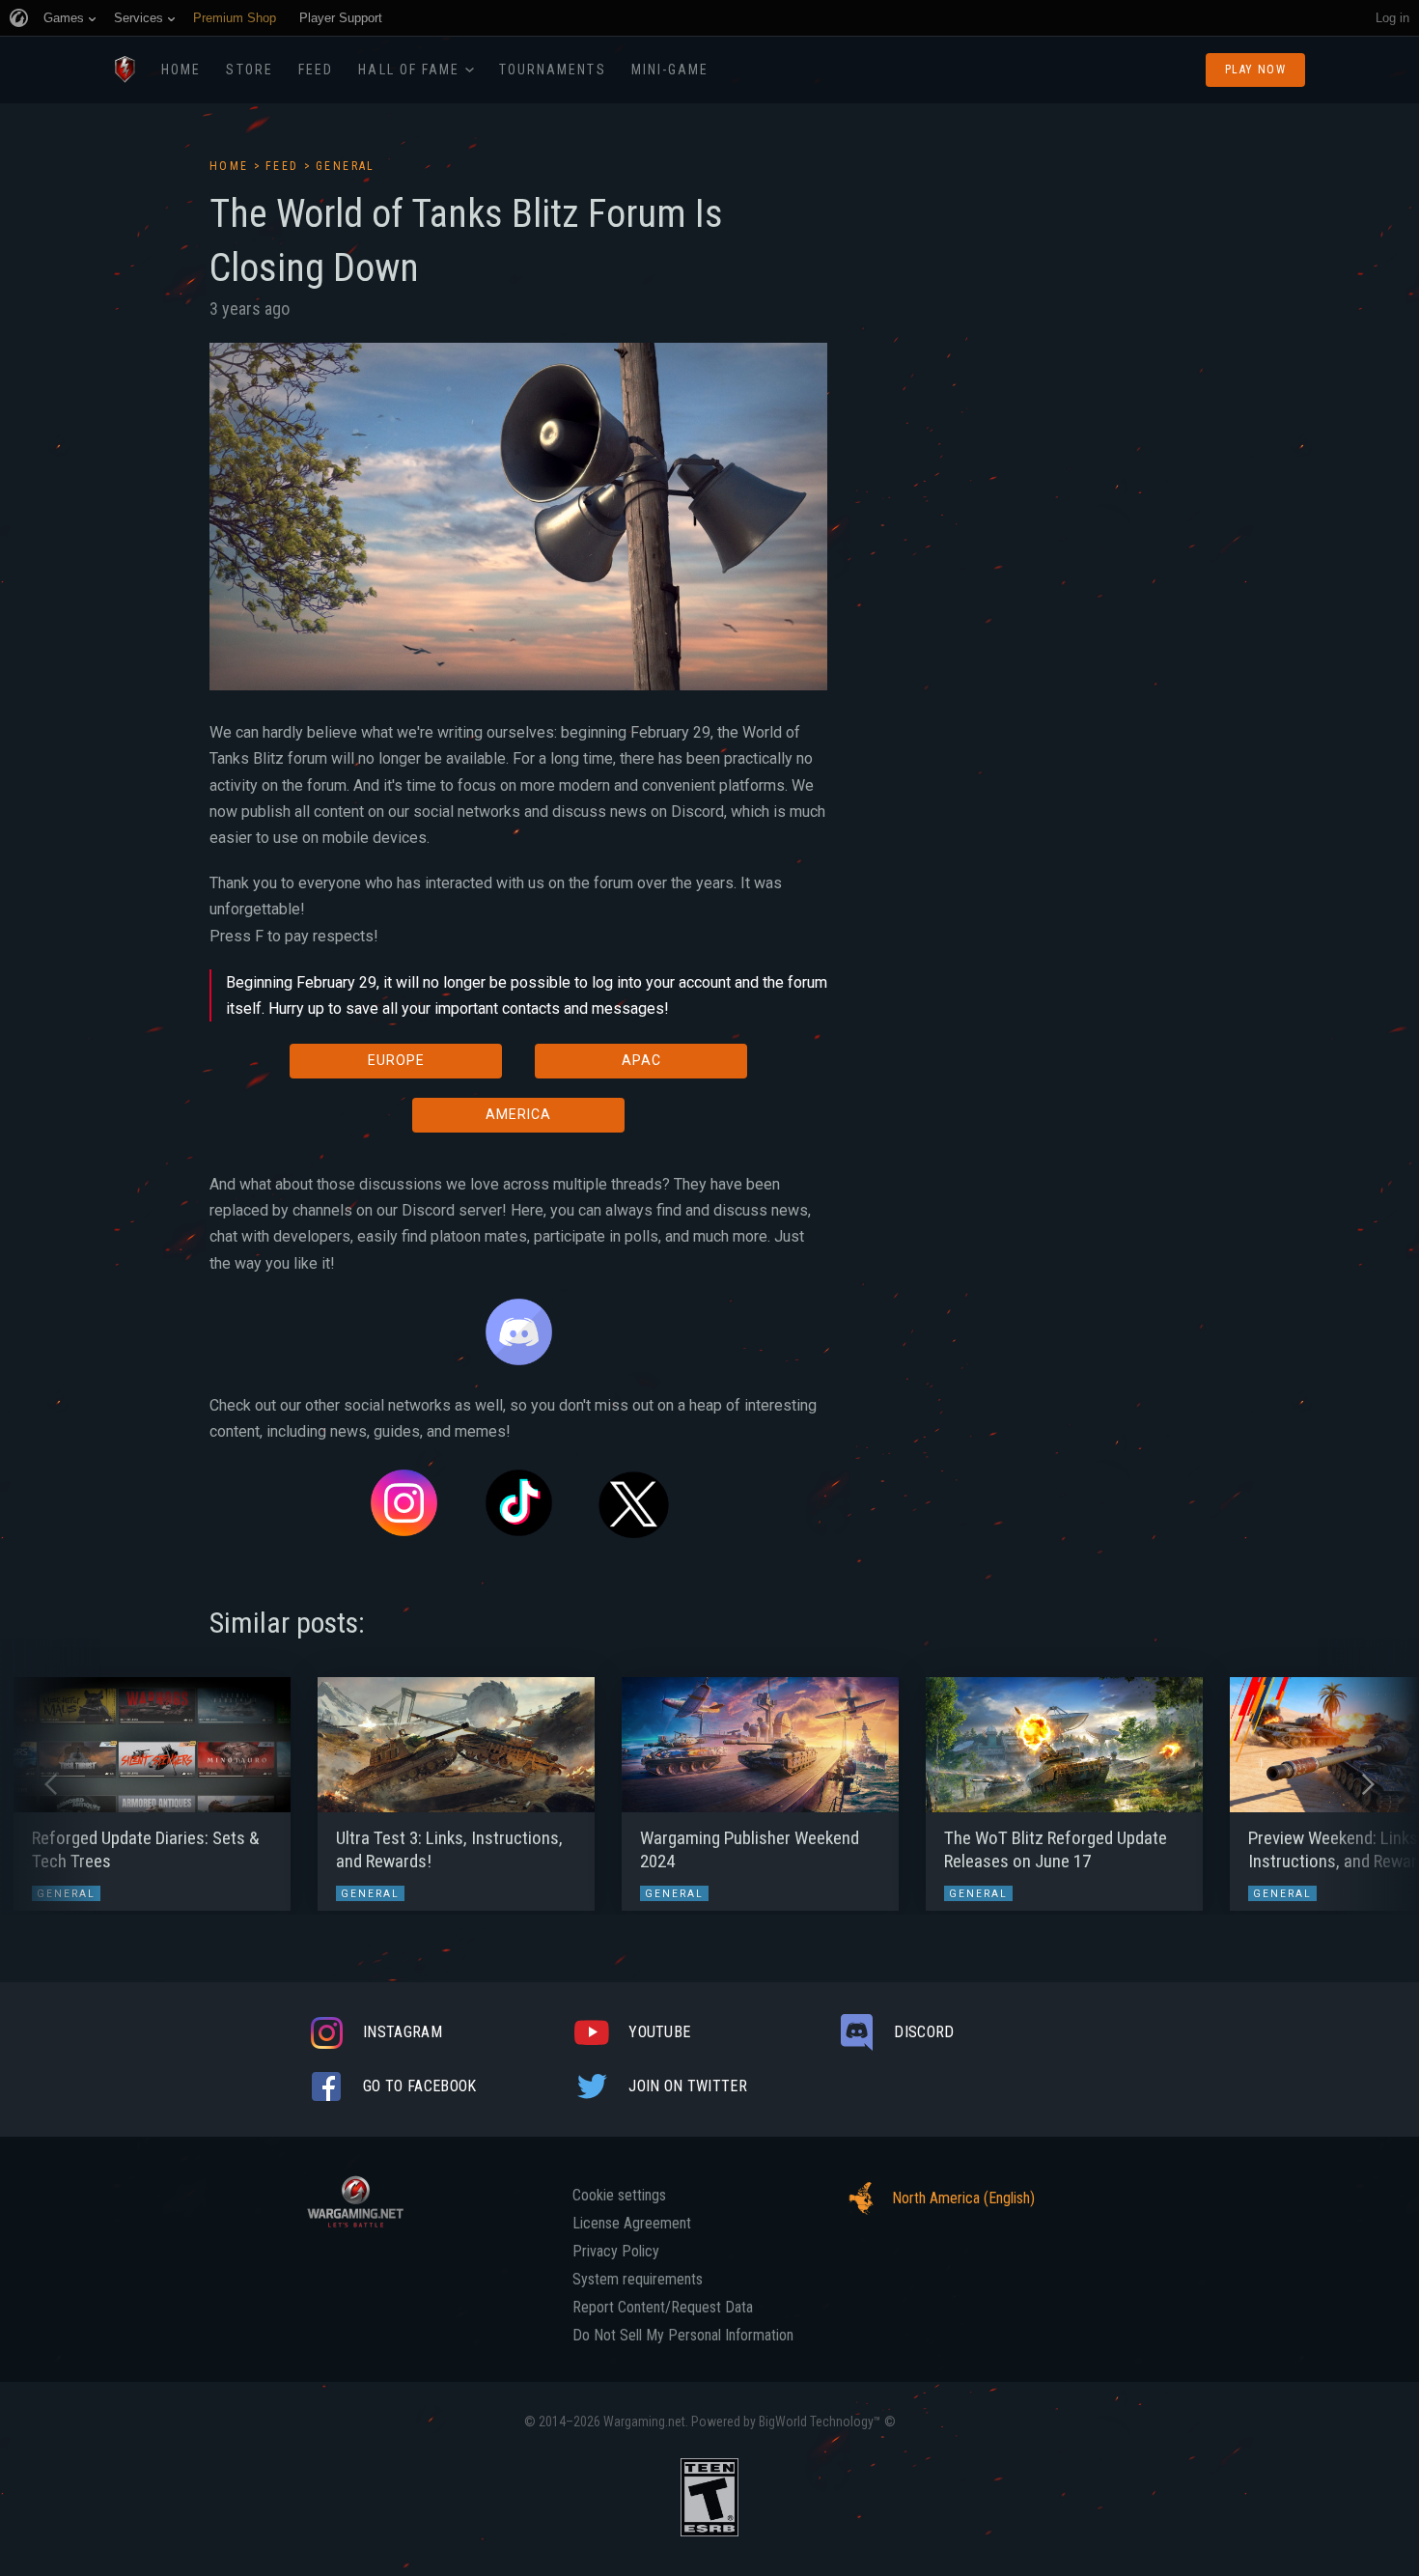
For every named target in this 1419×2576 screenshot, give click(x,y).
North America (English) (963, 2198)
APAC (641, 1060)
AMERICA (518, 1114)
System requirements (638, 2280)
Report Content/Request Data (663, 2308)
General (346, 166)
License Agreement (632, 2224)
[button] (51, 1784)
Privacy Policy (616, 2252)
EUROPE (396, 1060)
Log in (1392, 18)
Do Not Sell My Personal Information (683, 2336)
